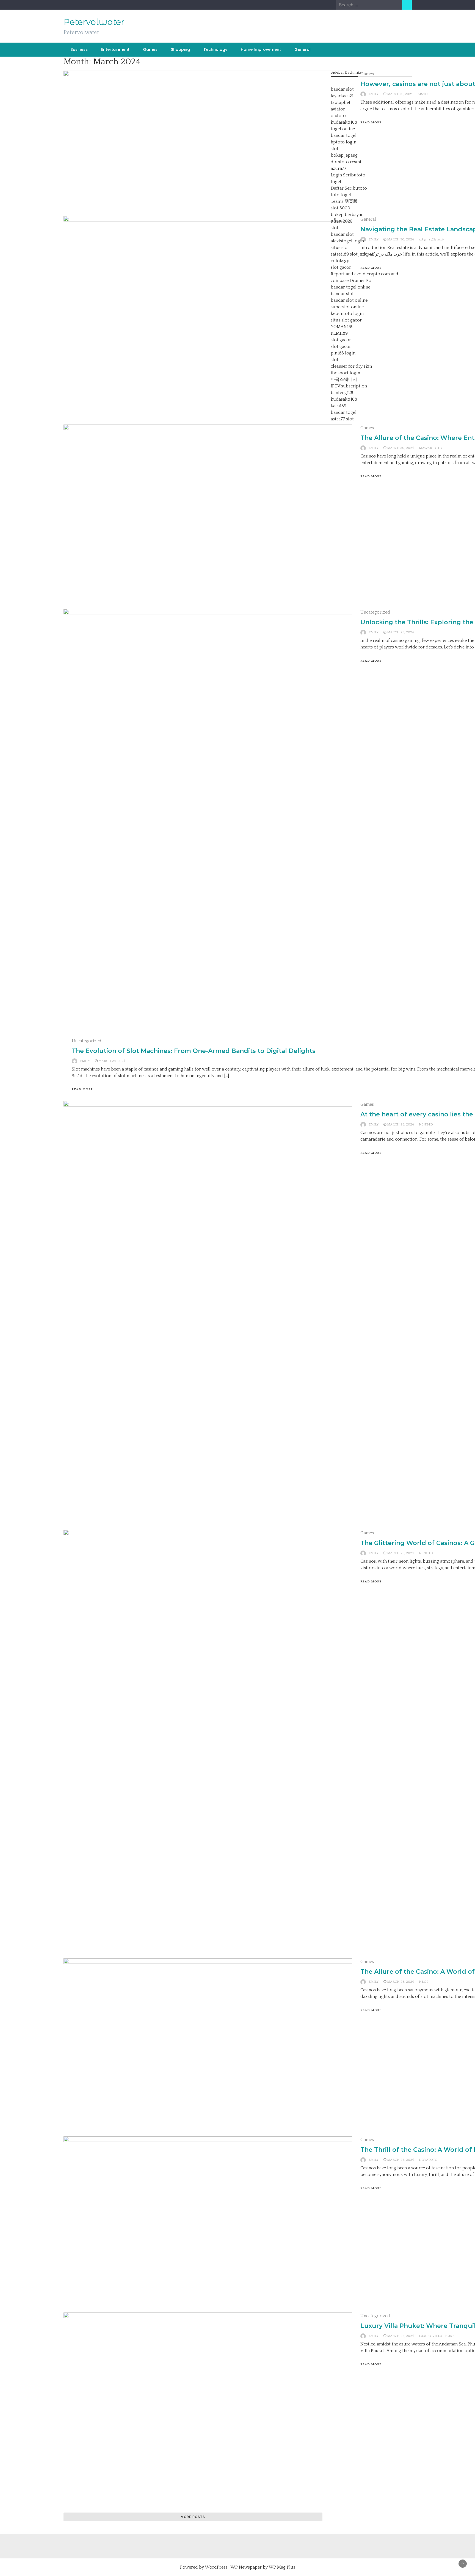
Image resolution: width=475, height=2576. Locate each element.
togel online (343, 129)
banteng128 (342, 393)
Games (150, 49)
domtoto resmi (346, 162)
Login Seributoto (348, 175)
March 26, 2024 (401, 2160)
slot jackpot (362, 254)
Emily (374, 448)
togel (336, 182)
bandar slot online (349, 300)
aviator (338, 109)
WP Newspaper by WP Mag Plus (263, 2567)
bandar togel (344, 135)
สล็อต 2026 (342, 221)
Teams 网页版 (344, 201)
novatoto (428, 2160)
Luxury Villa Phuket (437, 2336)
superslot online (347, 307)
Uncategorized (375, 612)
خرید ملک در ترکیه (431, 239)
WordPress (216, 2567)
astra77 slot (342, 419)
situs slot (340, 248)
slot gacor (341, 267)
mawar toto (431, 448)
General (303, 49)
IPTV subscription (349, 386)
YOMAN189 (342, 327)
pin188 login (343, 353)
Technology (215, 49)
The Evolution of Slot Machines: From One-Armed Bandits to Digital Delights (194, 1051)
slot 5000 (340, 208)
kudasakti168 (344, 122)
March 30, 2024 (401, 448)
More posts (193, 2517)
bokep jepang (344, 155)
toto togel (341, 195)
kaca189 (339, 406)
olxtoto (338, 116)
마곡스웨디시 (344, 379)
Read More (371, 476)
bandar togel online (350, 287)
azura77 (339, 168)
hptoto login (343, 142)
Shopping (180, 49)
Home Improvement (261, 49)
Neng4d (426, 1125)
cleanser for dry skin (351, 366)
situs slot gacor (346, 320)
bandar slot (342, 89)
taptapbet (341, 102)
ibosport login (345, 373)
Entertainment (115, 49)
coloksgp (340, 261)
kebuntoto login (347, 314)
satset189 (340, 254)
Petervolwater (94, 22)
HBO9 (424, 1982)
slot (335, 149)
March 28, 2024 (401, 632)
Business (79, 49)
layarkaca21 (342, 96)
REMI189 (339, 333)
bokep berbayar (347, 215)
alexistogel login (347, 241)
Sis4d (423, 94)
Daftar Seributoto (349, 188)
